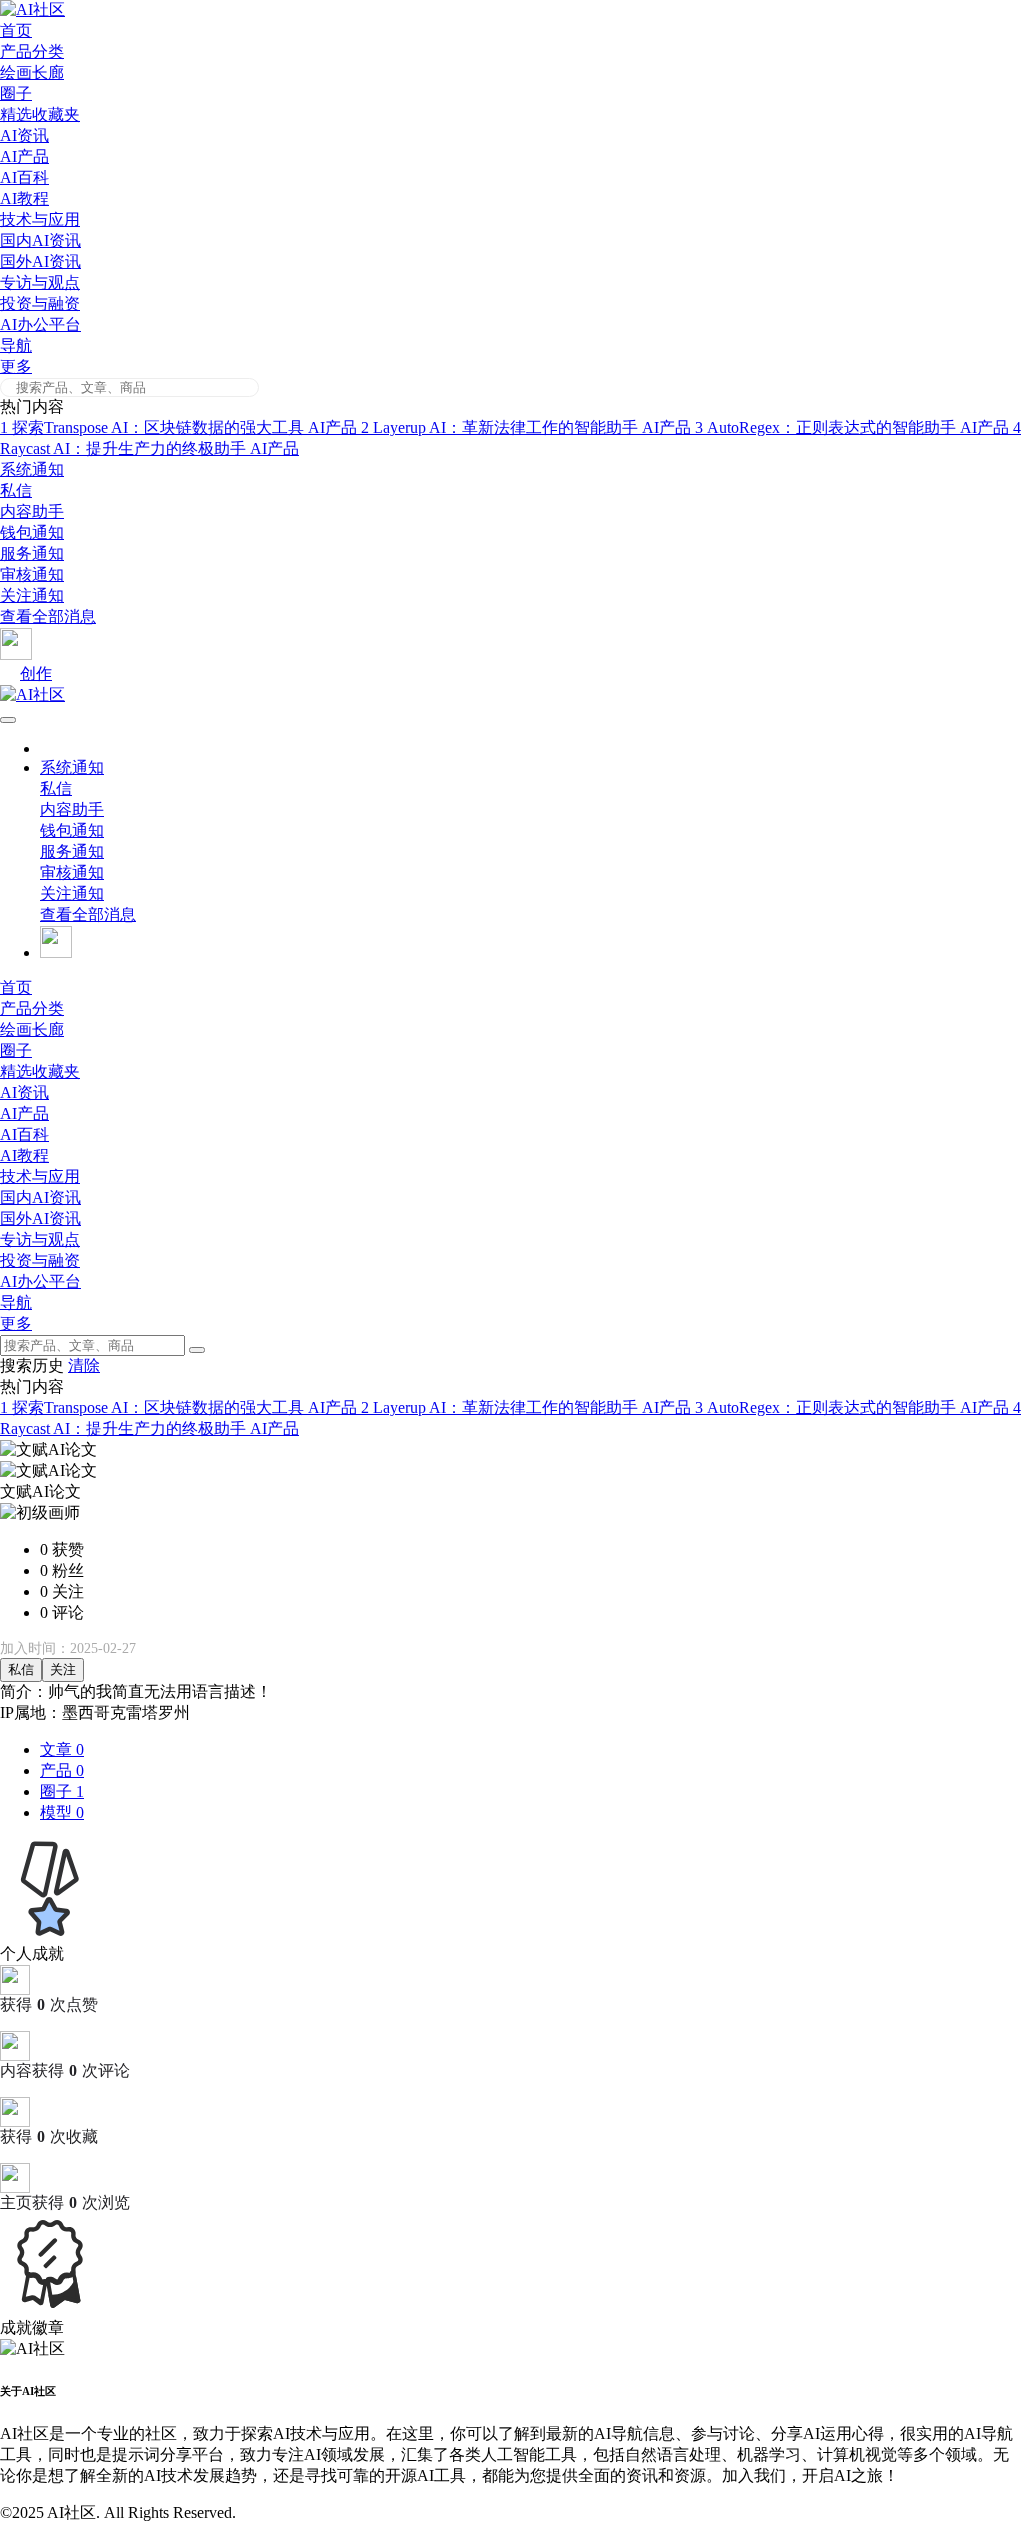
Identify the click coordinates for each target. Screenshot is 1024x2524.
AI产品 (24, 156)
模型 (62, 1812)
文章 (62, 1749)
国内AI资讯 (40, 240)
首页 (16, 30)
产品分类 (32, 51)
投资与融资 (40, 303)
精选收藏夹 (40, 114)
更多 (16, 366)
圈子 (16, 93)
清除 (84, 1365)
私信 (21, 1669)
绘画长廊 (32, 72)
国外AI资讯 (40, 261)
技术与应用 (40, 219)
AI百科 (24, 177)
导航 (16, 345)
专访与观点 (40, 282)
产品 (62, 1770)
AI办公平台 (40, 324)
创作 (36, 673)
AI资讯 (24, 135)
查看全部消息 (48, 616)
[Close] (197, 1350)
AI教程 (24, 198)
